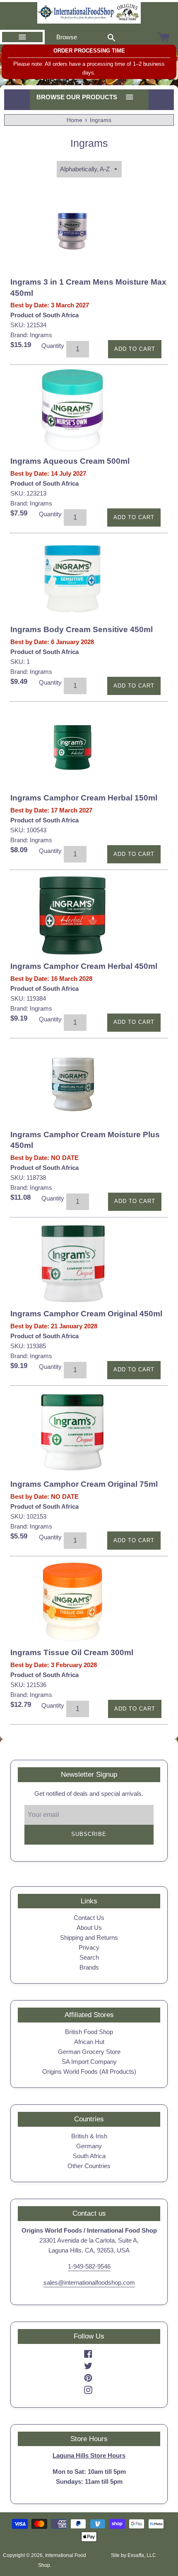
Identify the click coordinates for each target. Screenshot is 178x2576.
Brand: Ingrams (31, 335)
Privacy (89, 1947)
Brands (89, 1967)
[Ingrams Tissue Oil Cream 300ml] (72, 1602)
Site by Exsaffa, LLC (133, 2555)
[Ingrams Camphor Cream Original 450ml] (72, 1263)
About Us (89, 1928)
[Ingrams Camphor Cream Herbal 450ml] (72, 915)
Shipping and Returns (89, 1937)
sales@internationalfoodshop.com (89, 2282)
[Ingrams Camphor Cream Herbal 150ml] (72, 747)
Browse (67, 37)
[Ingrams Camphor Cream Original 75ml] (72, 1433)
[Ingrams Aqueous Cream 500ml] (72, 410)
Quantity (53, 346)
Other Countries (89, 2166)
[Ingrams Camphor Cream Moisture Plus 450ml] (72, 1084)
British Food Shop (89, 2032)
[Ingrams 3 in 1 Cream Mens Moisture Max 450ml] (72, 231)
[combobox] (111, 37)
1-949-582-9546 (89, 2266)
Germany (89, 2146)
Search (89, 1957)
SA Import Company (89, 2062)
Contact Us (89, 1918)
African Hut (89, 2042)
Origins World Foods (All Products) (89, 2072)
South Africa (89, 2156)
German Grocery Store (89, 2052)
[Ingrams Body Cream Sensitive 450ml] (72, 579)
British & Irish (89, 2136)
